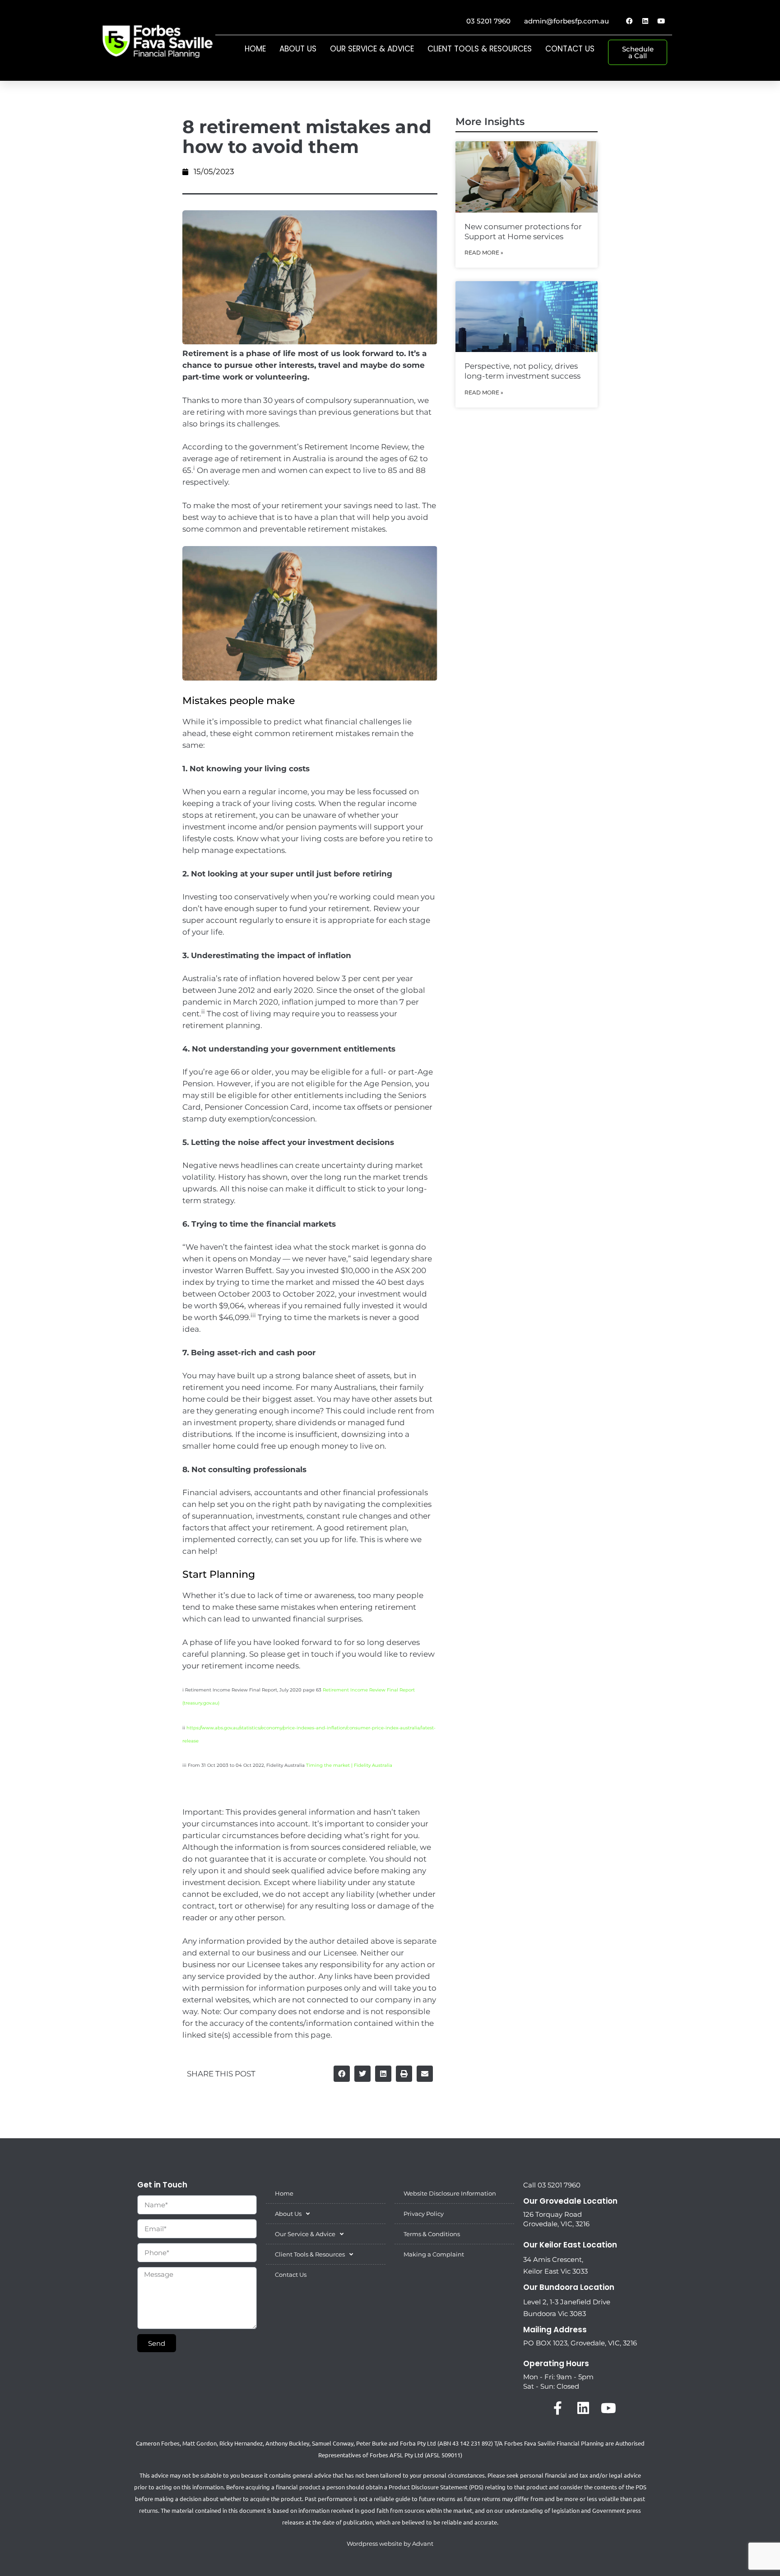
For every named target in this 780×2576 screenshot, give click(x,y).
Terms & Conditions (432, 2234)
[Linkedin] (645, 21)
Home (255, 49)
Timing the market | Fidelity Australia (349, 1765)
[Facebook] (629, 21)
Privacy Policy (424, 2214)
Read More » (484, 253)
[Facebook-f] (558, 2408)
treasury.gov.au (201, 1703)
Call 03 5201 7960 (552, 2185)
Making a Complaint (434, 2254)
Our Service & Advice (372, 49)
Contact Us (570, 49)
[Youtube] (661, 21)
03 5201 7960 (488, 21)
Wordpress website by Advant (390, 2544)
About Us (298, 49)
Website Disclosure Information (450, 2193)
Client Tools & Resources (480, 49)
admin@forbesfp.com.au (566, 21)
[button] (342, 2074)
